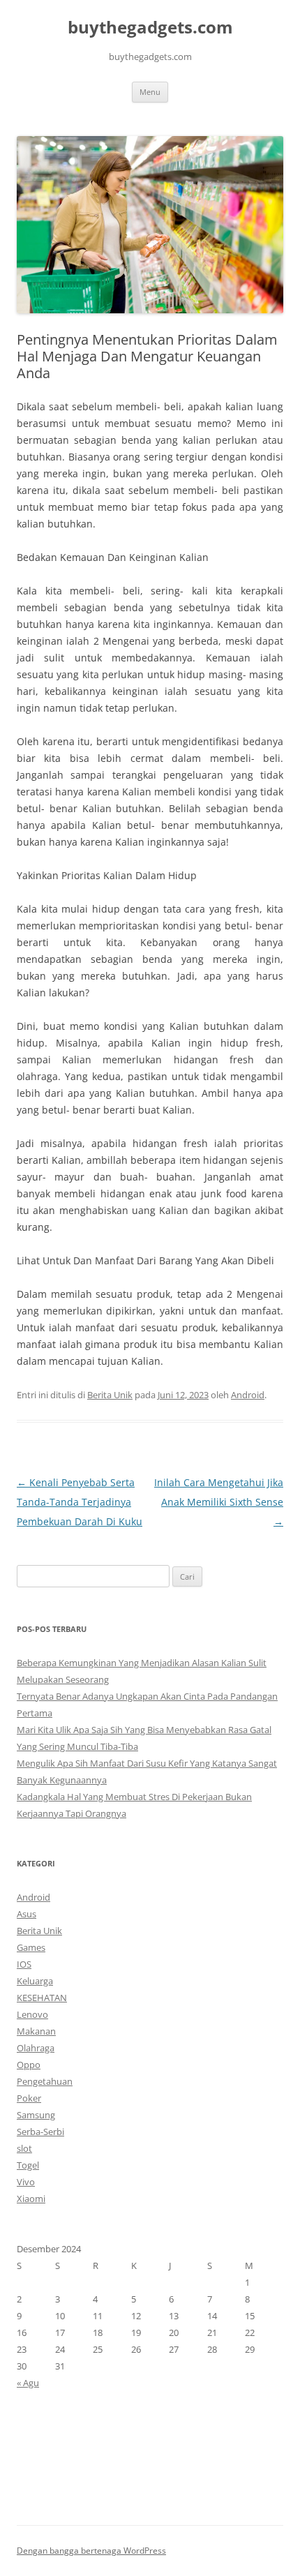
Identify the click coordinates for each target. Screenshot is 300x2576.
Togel (28, 2165)
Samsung (36, 2115)
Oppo (29, 2065)
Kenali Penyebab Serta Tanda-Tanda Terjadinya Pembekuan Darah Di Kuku (80, 1502)
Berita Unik (110, 1395)
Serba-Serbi (40, 2132)
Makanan (36, 2031)
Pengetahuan (45, 2081)
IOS (24, 1964)
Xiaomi (31, 2199)
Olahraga (36, 2048)
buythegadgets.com (150, 28)
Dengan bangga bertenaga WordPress (91, 2551)
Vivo (26, 2182)
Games (31, 1947)
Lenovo (32, 2014)
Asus (27, 1914)
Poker (29, 2098)
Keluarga (35, 1981)
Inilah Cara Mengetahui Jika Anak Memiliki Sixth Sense (219, 1502)
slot (24, 2148)
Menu (150, 92)
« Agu (28, 2383)
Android (248, 1395)
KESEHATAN (42, 1998)
